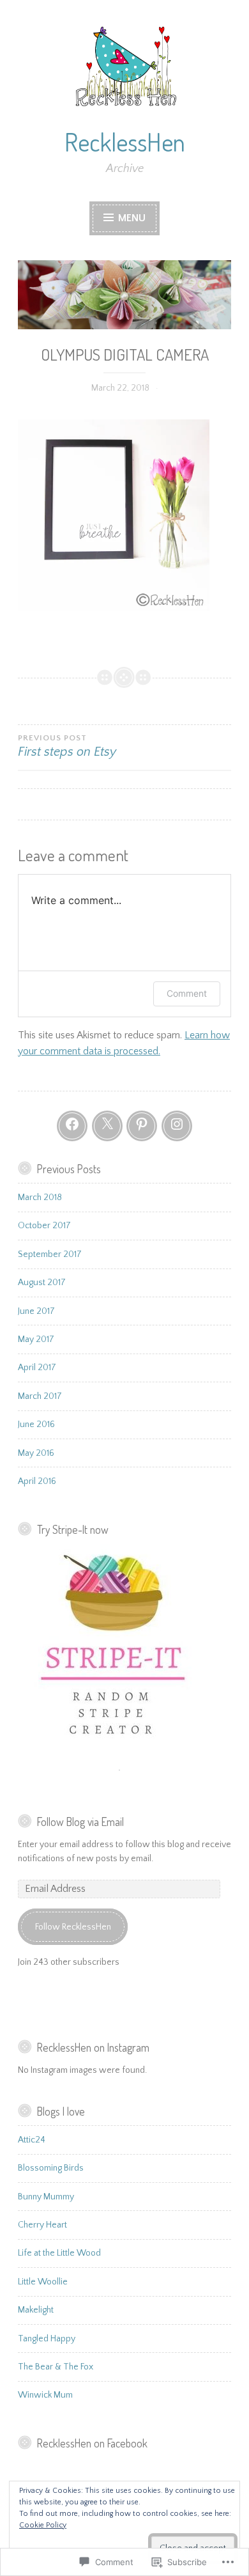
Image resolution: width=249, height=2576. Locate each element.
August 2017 (42, 1283)
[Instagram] (177, 1126)
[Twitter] (107, 1126)
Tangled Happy (47, 2339)
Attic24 (32, 2140)
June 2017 (36, 1311)
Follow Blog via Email (80, 1822)
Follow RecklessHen (73, 1927)
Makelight (36, 2310)
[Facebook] (72, 1126)
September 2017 (50, 1254)
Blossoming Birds (51, 2168)
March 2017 (40, 1396)
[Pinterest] (142, 1126)
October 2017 (44, 1226)
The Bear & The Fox (56, 2367)
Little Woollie (43, 2282)
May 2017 (36, 1339)
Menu (131, 218)
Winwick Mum (45, 2395)
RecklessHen (125, 142)
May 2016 (36, 1453)
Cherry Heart (42, 2225)
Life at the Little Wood (59, 2253)
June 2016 (36, 1425)
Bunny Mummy (46, 2197)
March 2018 (40, 1198)
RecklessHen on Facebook (92, 2443)
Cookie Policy (43, 2525)
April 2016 (37, 1481)
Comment (187, 993)
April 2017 (37, 1368)
